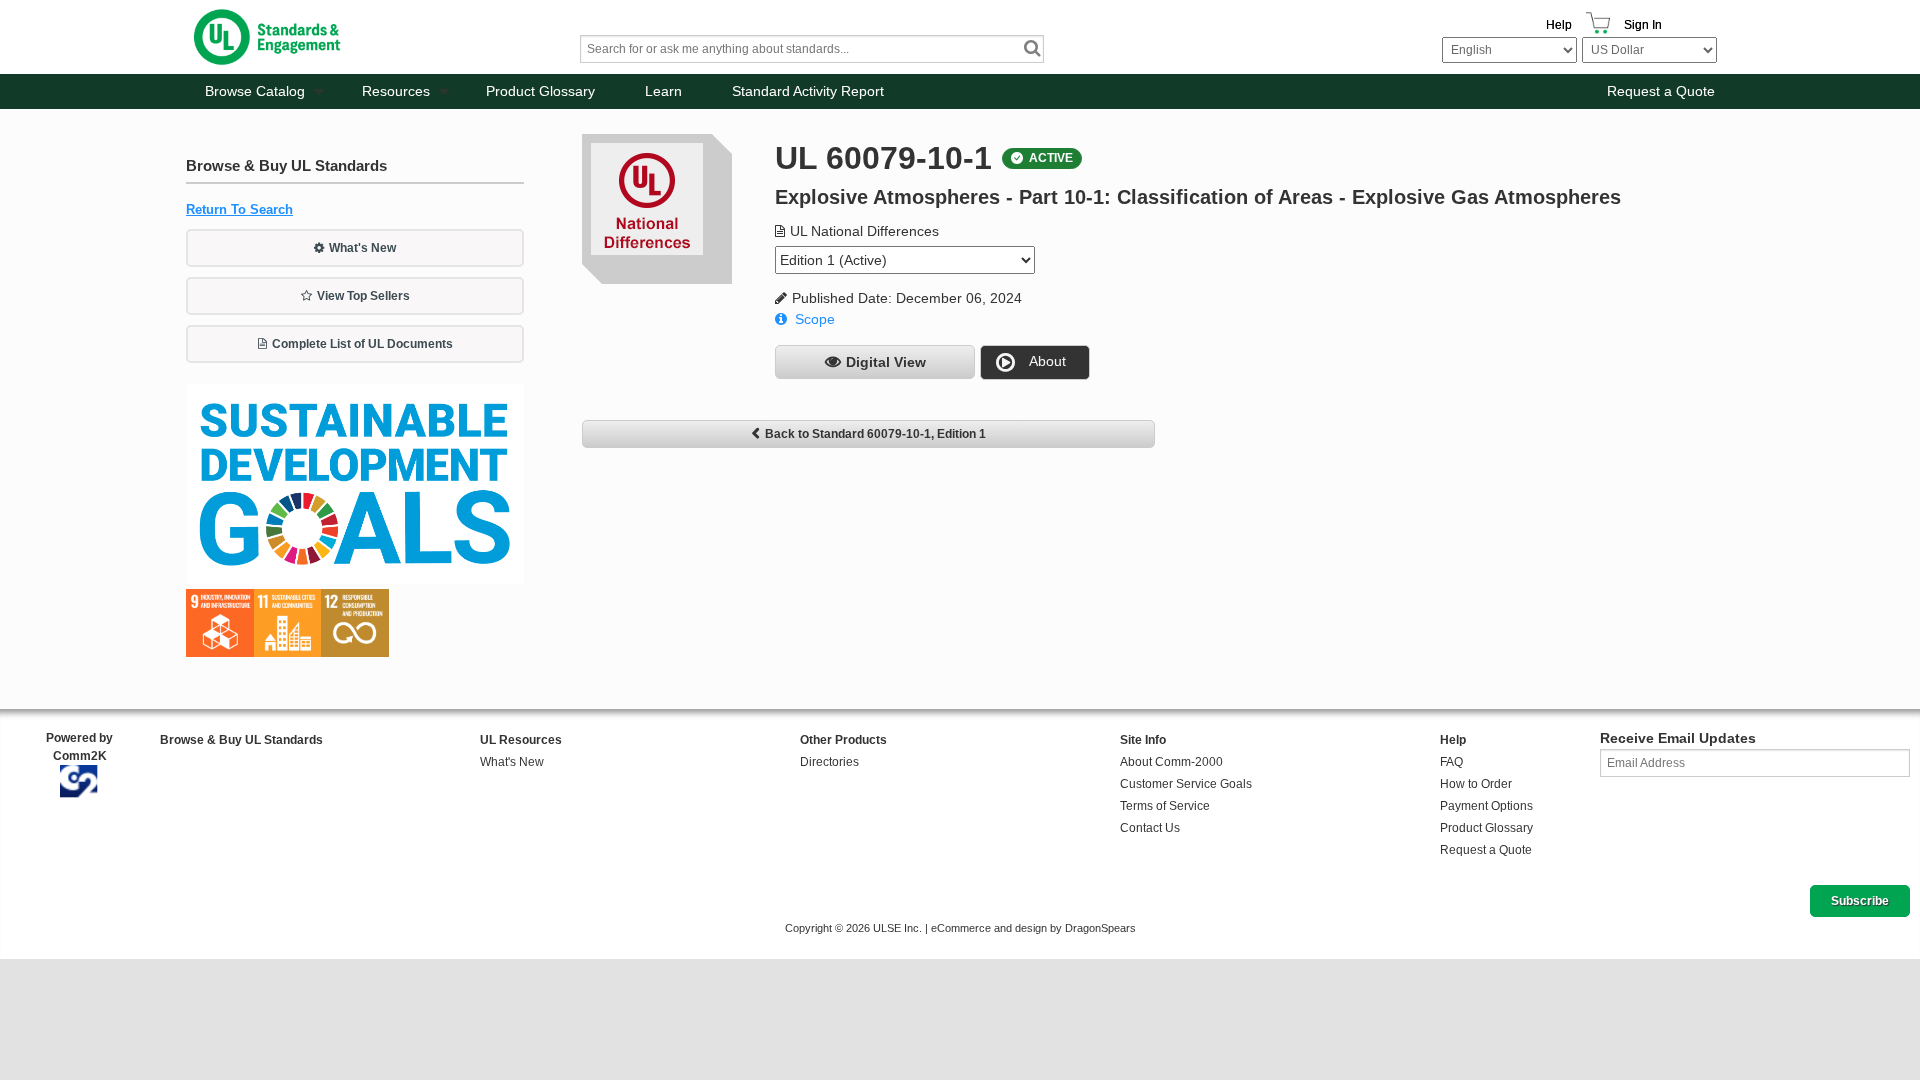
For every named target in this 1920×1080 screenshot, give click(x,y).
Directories (829, 762)
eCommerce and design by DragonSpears (1033, 928)
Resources (396, 91)
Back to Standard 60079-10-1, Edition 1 (875, 434)
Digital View (886, 362)
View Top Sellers (363, 296)
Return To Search (239, 209)
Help (1559, 25)
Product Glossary (540, 91)
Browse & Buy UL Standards (241, 740)
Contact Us (1150, 828)
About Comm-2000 (1171, 762)
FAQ (1451, 762)
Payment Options (1486, 806)
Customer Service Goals (1186, 784)
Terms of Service (1165, 806)
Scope (815, 319)
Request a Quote (1661, 91)
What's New (362, 248)
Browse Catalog (255, 91)
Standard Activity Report (808, 91)
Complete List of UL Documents (362, 344)
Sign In (1643, 25)
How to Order (1476, 784)
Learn (663, 91)
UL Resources (521, 740)
